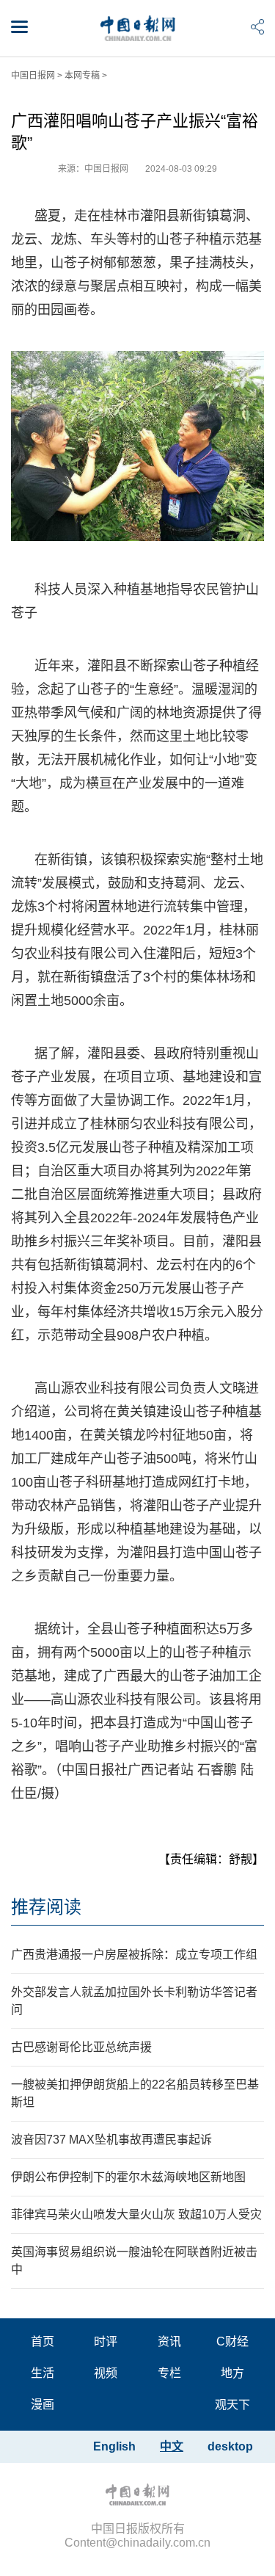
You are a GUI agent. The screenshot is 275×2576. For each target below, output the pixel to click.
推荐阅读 (46, 1907)
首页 (43, 2341)
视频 (106, 2373)
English (114, 2446)
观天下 (232, 2405)
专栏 (169, 2373)
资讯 (169, 2341)
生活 (43, 2373)
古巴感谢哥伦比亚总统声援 (81, 2047)
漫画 (43, 2405)
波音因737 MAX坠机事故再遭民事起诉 (111, 2140)
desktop (230, 2446)
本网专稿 (82, 76)
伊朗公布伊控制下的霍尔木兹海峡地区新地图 (128, 2177)
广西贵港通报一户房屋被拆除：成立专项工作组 (134, 1955)
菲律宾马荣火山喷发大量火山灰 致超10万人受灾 (136, 2214)
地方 (232, 2373)
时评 (106, 2341)
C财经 (232, 2341)
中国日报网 (33, 76)
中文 (172, 2446)
